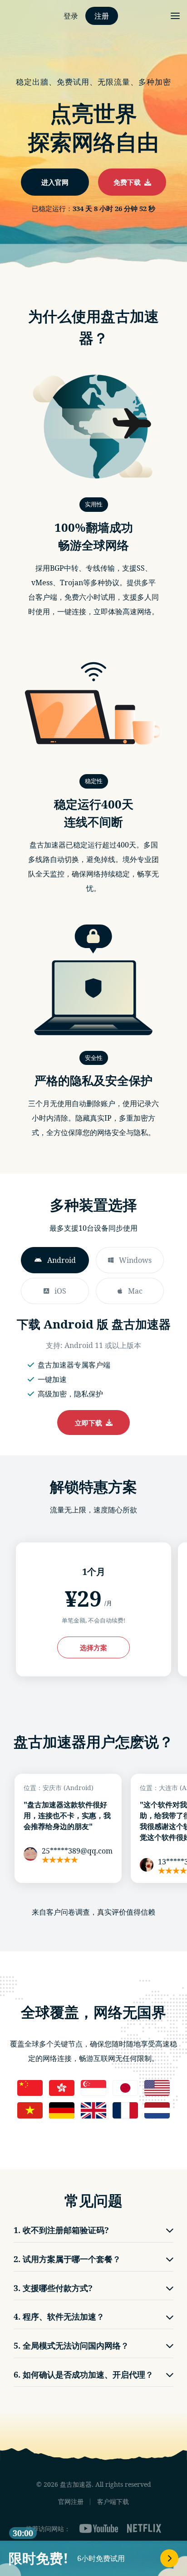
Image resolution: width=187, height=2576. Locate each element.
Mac (135, 1291)
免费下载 (129, 182)
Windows (135, 1260)
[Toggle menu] (175, 16)
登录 (71, 16)
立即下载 (90, 1423)
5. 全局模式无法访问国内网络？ (71, 2345)
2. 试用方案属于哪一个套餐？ (67, 2259)
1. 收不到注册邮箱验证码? (61, 2230)
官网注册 (71, 2501)
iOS (60, 1291)
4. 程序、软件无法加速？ (59, 2316)
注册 (102, 16)
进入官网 (55, 182)
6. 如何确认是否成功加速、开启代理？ (84, 2374)
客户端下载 (113, 2501)
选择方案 (93, 1647)
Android (62, 1260)
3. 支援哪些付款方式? (53, 2288)
